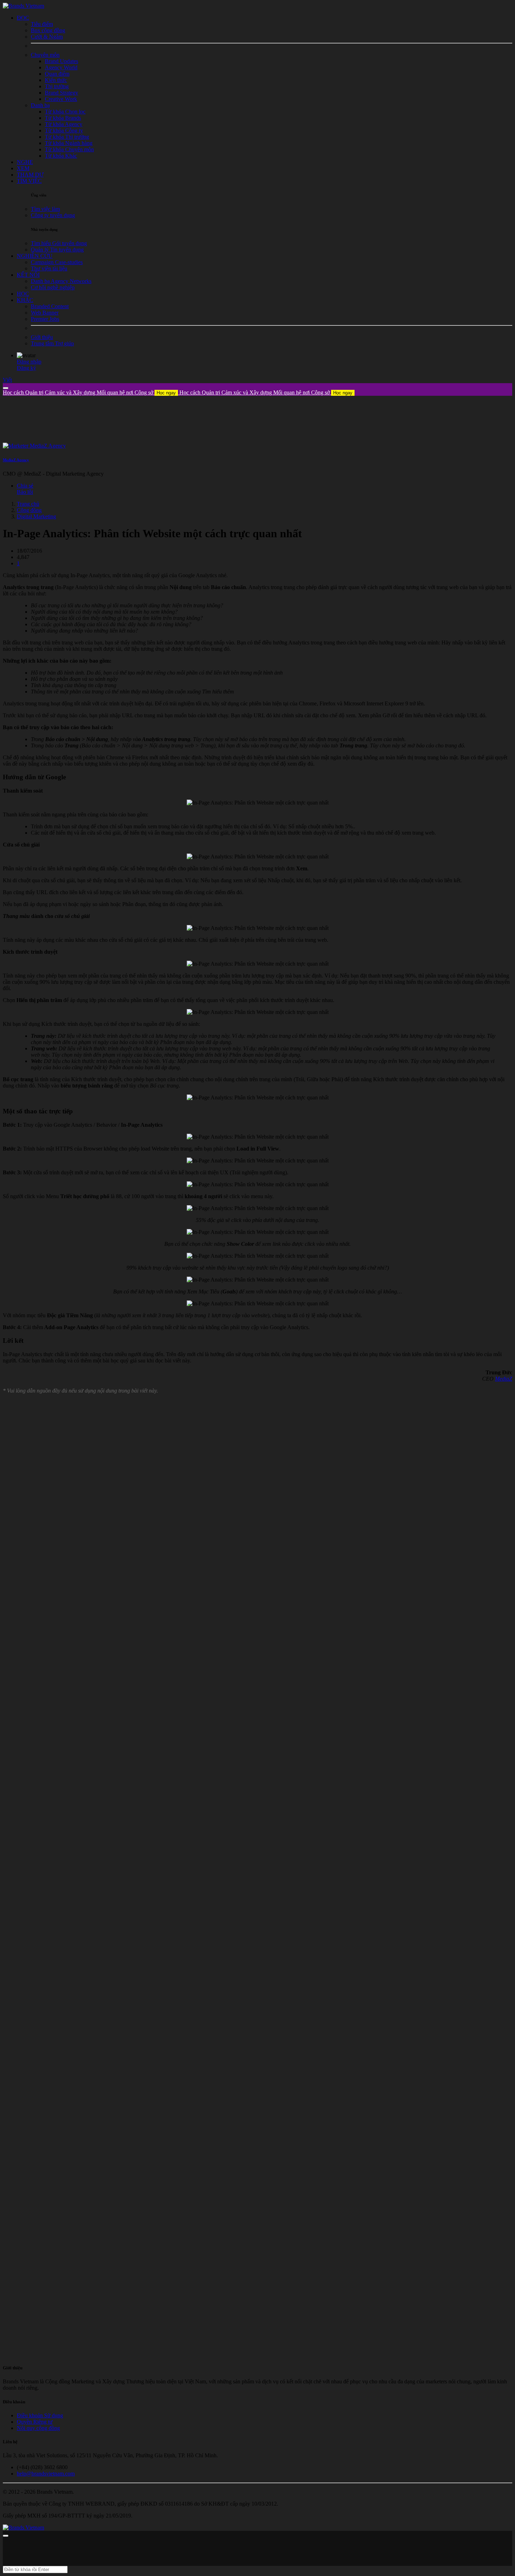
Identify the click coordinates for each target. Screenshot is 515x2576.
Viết (7, 380)
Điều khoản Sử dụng (40, 2415)
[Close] (6, 388)
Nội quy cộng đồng (38, 2428)
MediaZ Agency (16, 460)
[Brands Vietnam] (23, 6)
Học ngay (166, 393)
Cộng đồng (29, 510)
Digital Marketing (36, 516)
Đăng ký (26, 368)
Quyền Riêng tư (35, 2422)
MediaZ (504, 1379)
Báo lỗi (25, 492)
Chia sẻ (25, 486)
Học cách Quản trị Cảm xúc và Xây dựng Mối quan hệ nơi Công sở (89, 392)
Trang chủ (28, 504)
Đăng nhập (29, 362)
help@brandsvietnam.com (46, 2474)
